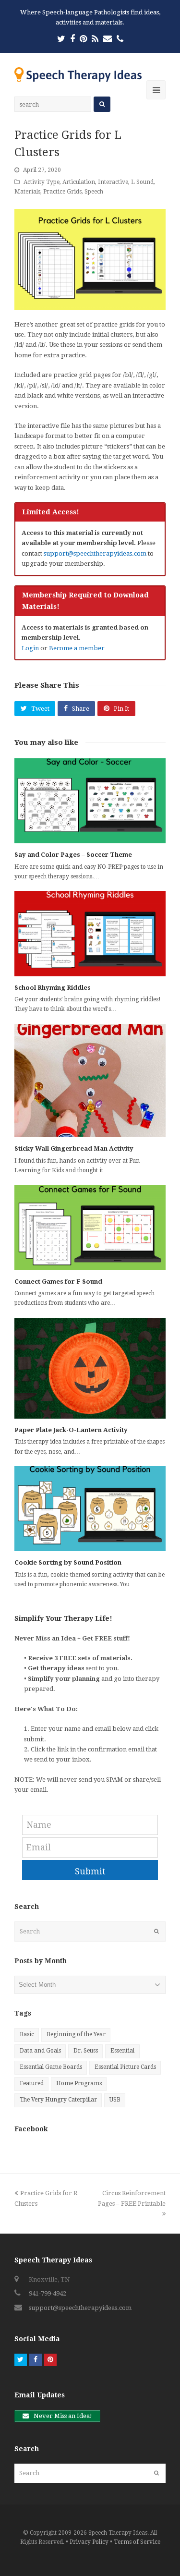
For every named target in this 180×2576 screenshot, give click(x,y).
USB (115, 2100)
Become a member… (80, 648)
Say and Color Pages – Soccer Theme (73, 855)
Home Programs (79, 2083)
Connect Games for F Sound (58, 1282)
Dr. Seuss (86, 2051)
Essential (122, 2051)
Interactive (113, 182)
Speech (94, 192)
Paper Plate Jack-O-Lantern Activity (71, 1430)
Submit (90, 1871)
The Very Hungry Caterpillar (58, 2100)
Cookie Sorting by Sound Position (68, 1562)
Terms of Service (137, 2542)
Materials (27, 192)
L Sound (142, 182)
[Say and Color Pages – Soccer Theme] (90, 801)
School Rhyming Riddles (53, 988)
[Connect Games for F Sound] (90, 1227)
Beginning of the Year (76, 2034)
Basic (27, 2034)
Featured (32, 2083)
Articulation (79, 182)
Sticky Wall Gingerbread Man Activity (74, 1148)
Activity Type (42, 182)
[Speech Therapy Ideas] (78, 74)
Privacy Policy (89, 2542)
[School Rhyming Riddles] (90, 933)
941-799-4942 (48, 2293)
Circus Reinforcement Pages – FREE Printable (132, 2198)
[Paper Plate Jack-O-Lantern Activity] (90, 1368)
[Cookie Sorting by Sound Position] (90, 1509)
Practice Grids (62, 192)
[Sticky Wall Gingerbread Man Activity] (90, 1081)
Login (30, 648)
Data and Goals (40, 2051)
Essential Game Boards (51, 2067)
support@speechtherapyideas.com (95, 553)
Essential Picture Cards (125, 2067)
